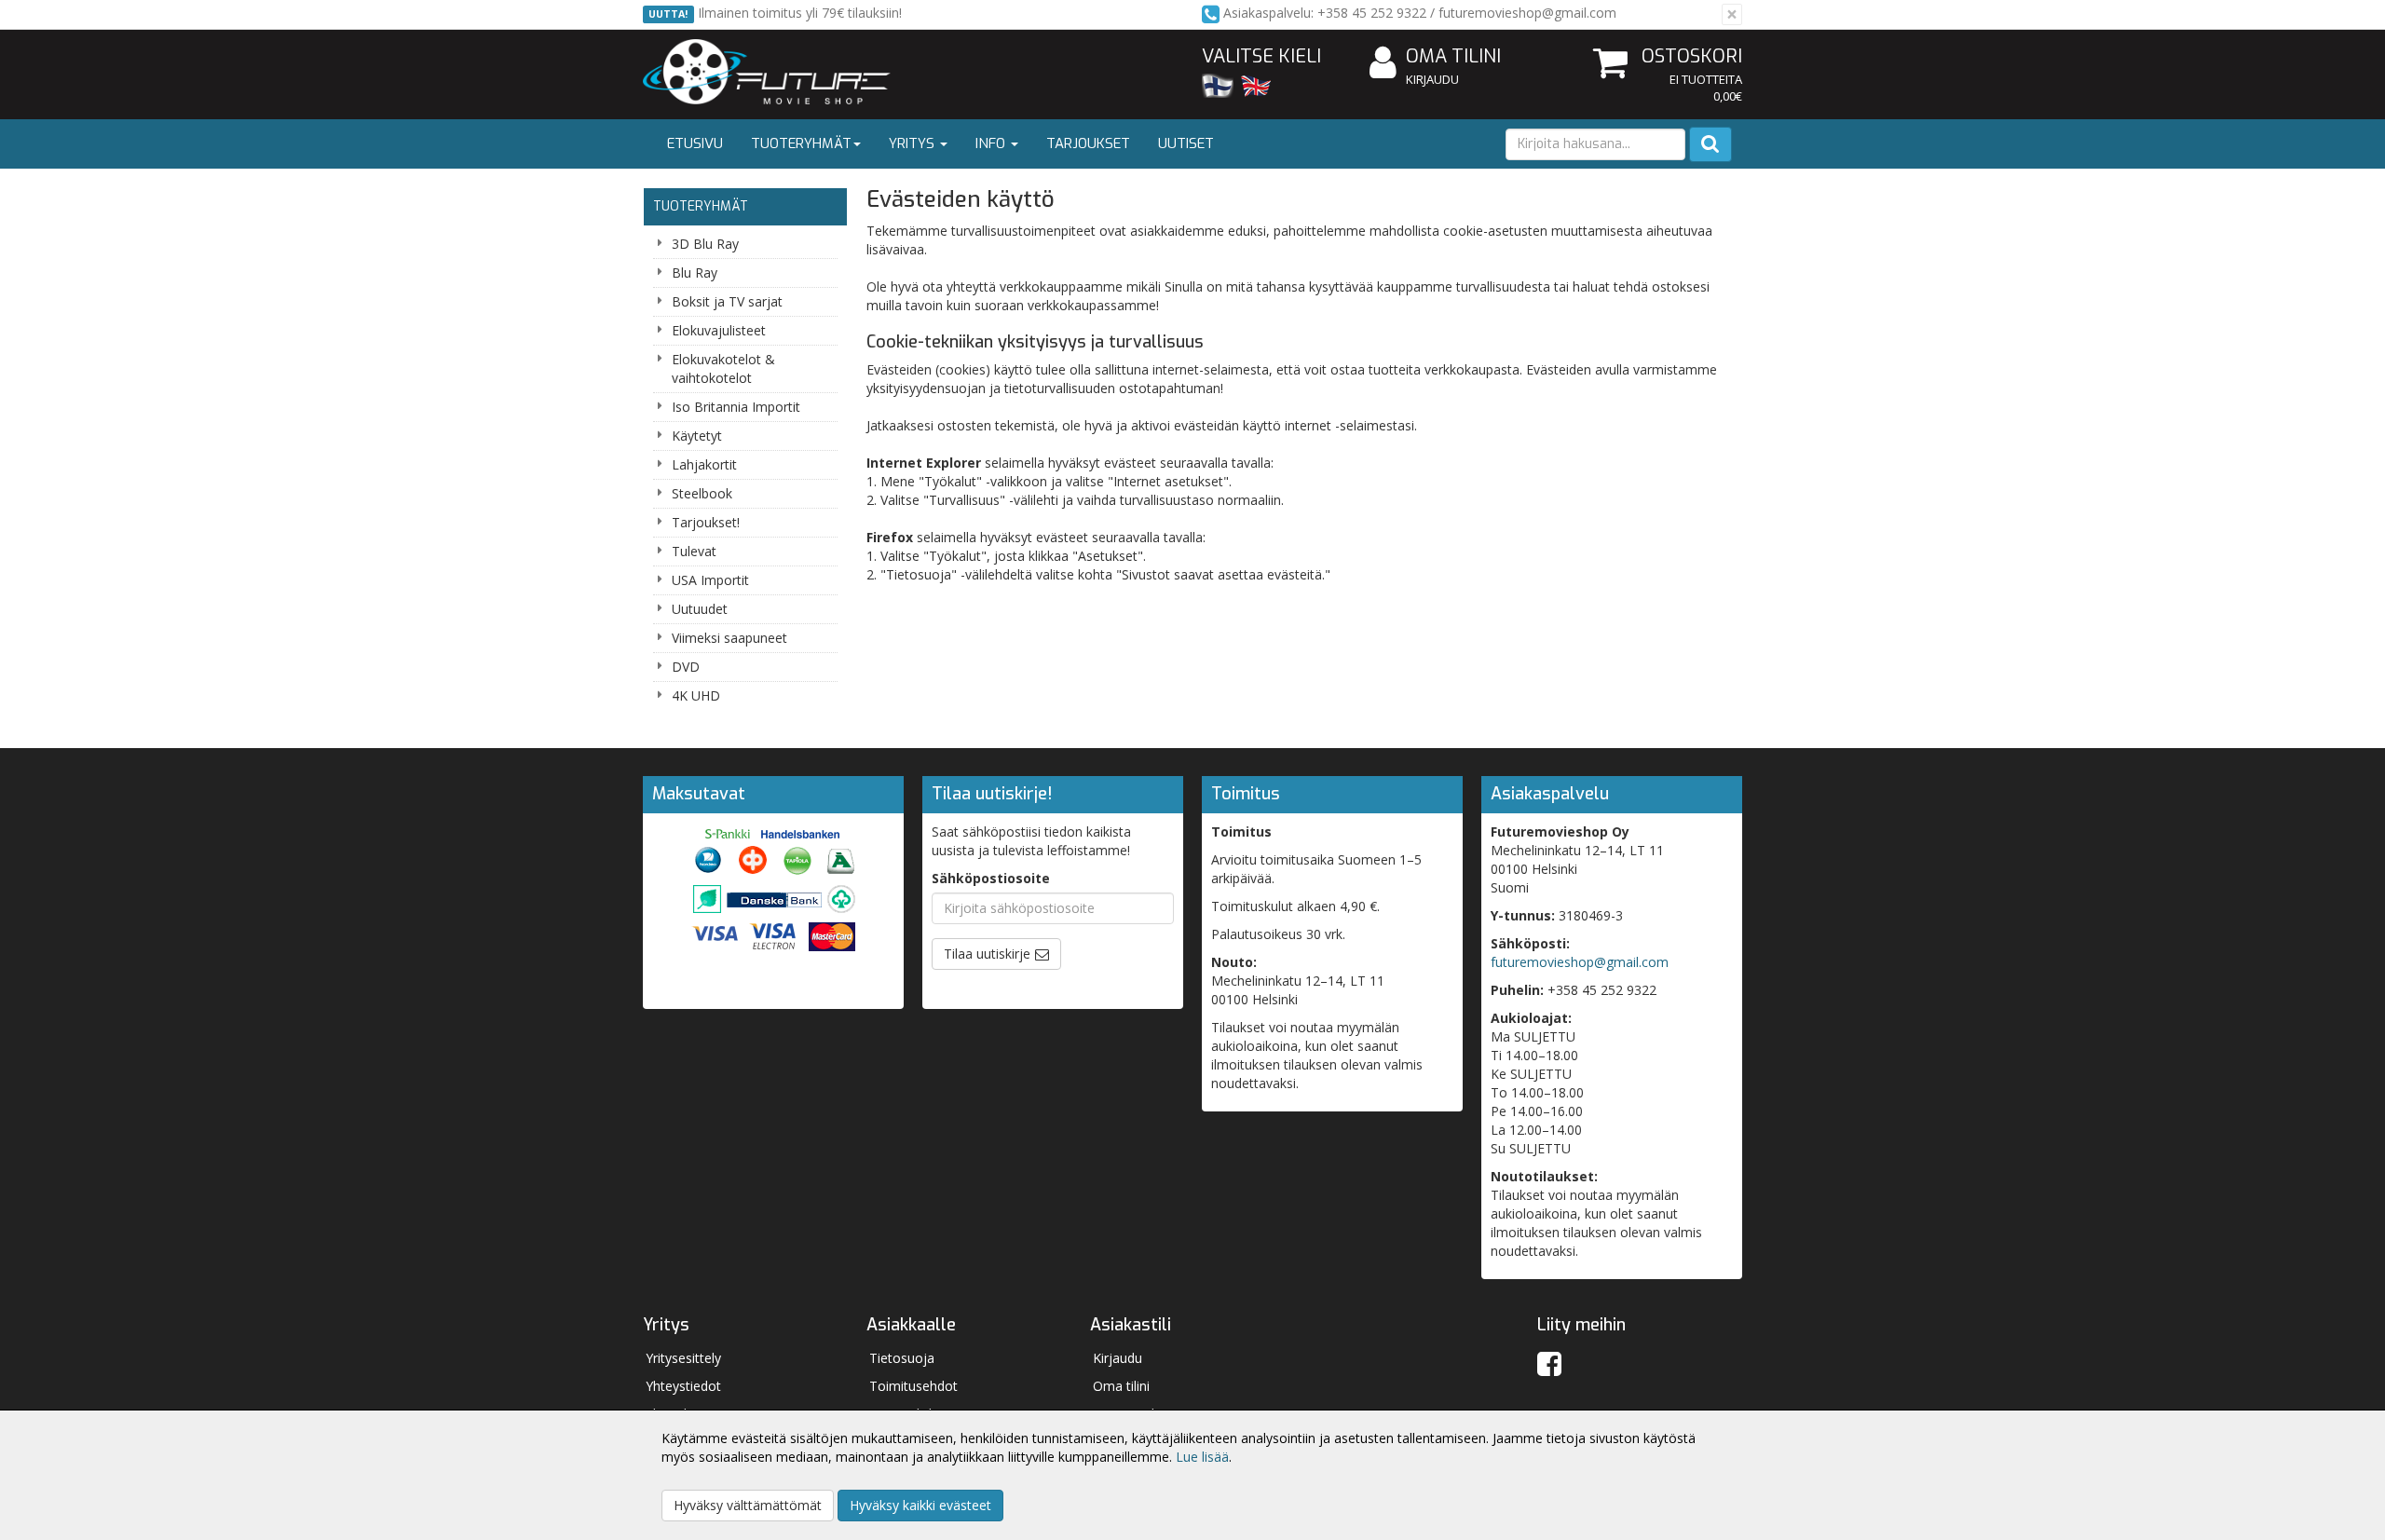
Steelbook (702, 493)
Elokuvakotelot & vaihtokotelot (723, 368)
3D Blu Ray (705, 244)
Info (992, 143)
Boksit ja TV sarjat (727, 301)
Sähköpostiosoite (991, 878)
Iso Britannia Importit (736, 407)
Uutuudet (700, 609)
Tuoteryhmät (801, 143)
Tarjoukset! (706, 522)
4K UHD (696, 695)
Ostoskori (1692, 56)
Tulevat (694, 551)
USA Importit (710, 580)
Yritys (913, 143)
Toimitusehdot (913, 1386)
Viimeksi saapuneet (729, 638)
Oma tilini (1453, 56)
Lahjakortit (704, 464)
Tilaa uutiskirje (987, 954)
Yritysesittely (683, 1358)
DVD (686, 667)
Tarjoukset (1088, 143)
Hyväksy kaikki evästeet (920, 1505)
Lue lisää (1202, 1457)
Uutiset (1186, 143)
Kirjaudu (1432, 79)
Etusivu (695, 143)
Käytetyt (697, 436)
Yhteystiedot (683, 1386)
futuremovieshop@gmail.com (1580, 962)
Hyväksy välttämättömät (748, 1505)
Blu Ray (695, 273)
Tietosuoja (902, 1358)
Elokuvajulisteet (719, 330)
